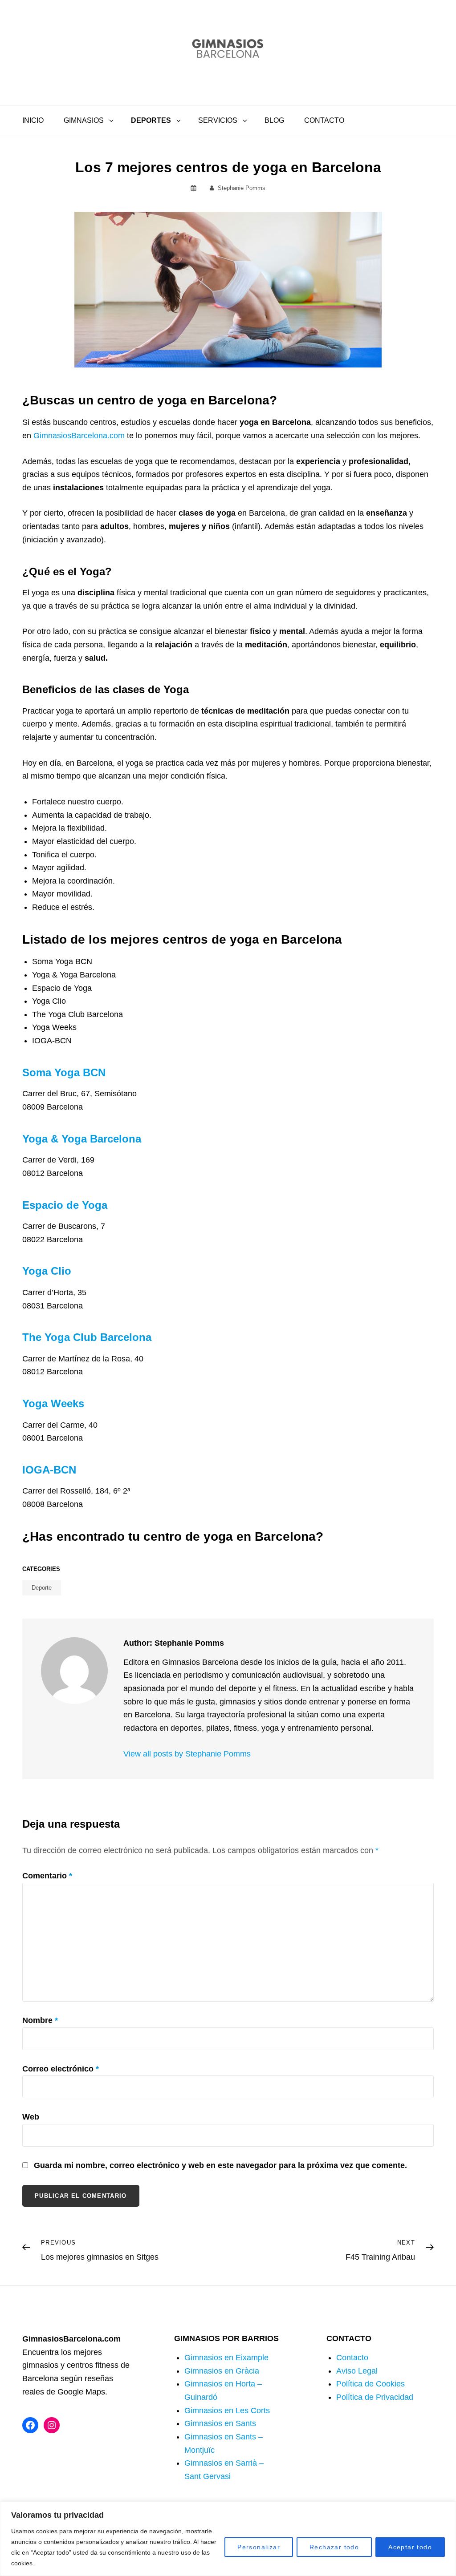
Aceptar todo (410, 2547)
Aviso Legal (357, 2371)
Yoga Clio (47, 1271)
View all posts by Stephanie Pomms (187, 1754)
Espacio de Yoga (65, 1205)
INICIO (33, 120)
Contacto (352, 2358)
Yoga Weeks (53, 1403)
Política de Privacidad (375, 2397)
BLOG (274, 120)
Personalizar (259, 2547)
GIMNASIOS (84, 120)
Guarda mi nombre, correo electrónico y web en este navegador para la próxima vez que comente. (220, 2165)
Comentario (47, 1876)
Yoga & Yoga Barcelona (82, 1139)
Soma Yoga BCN (64, 1072)
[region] (228, 2539)
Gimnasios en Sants (220, 2423)
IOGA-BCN (49, 1470)
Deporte (42, 1588)
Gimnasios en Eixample (226, 2358)
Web (31, 2117)
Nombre (40, 2020)
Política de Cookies (370, 2384)
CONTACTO (324, 120)
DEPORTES (151, 120)
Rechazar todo (334, 2547)
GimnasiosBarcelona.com (79, 436)
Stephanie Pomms (242, 188)
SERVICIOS (218, 120)
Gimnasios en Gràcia (222, 2371)
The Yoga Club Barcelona (87, 1337)
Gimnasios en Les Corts (227, 2410)
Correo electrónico (61, 2069)
